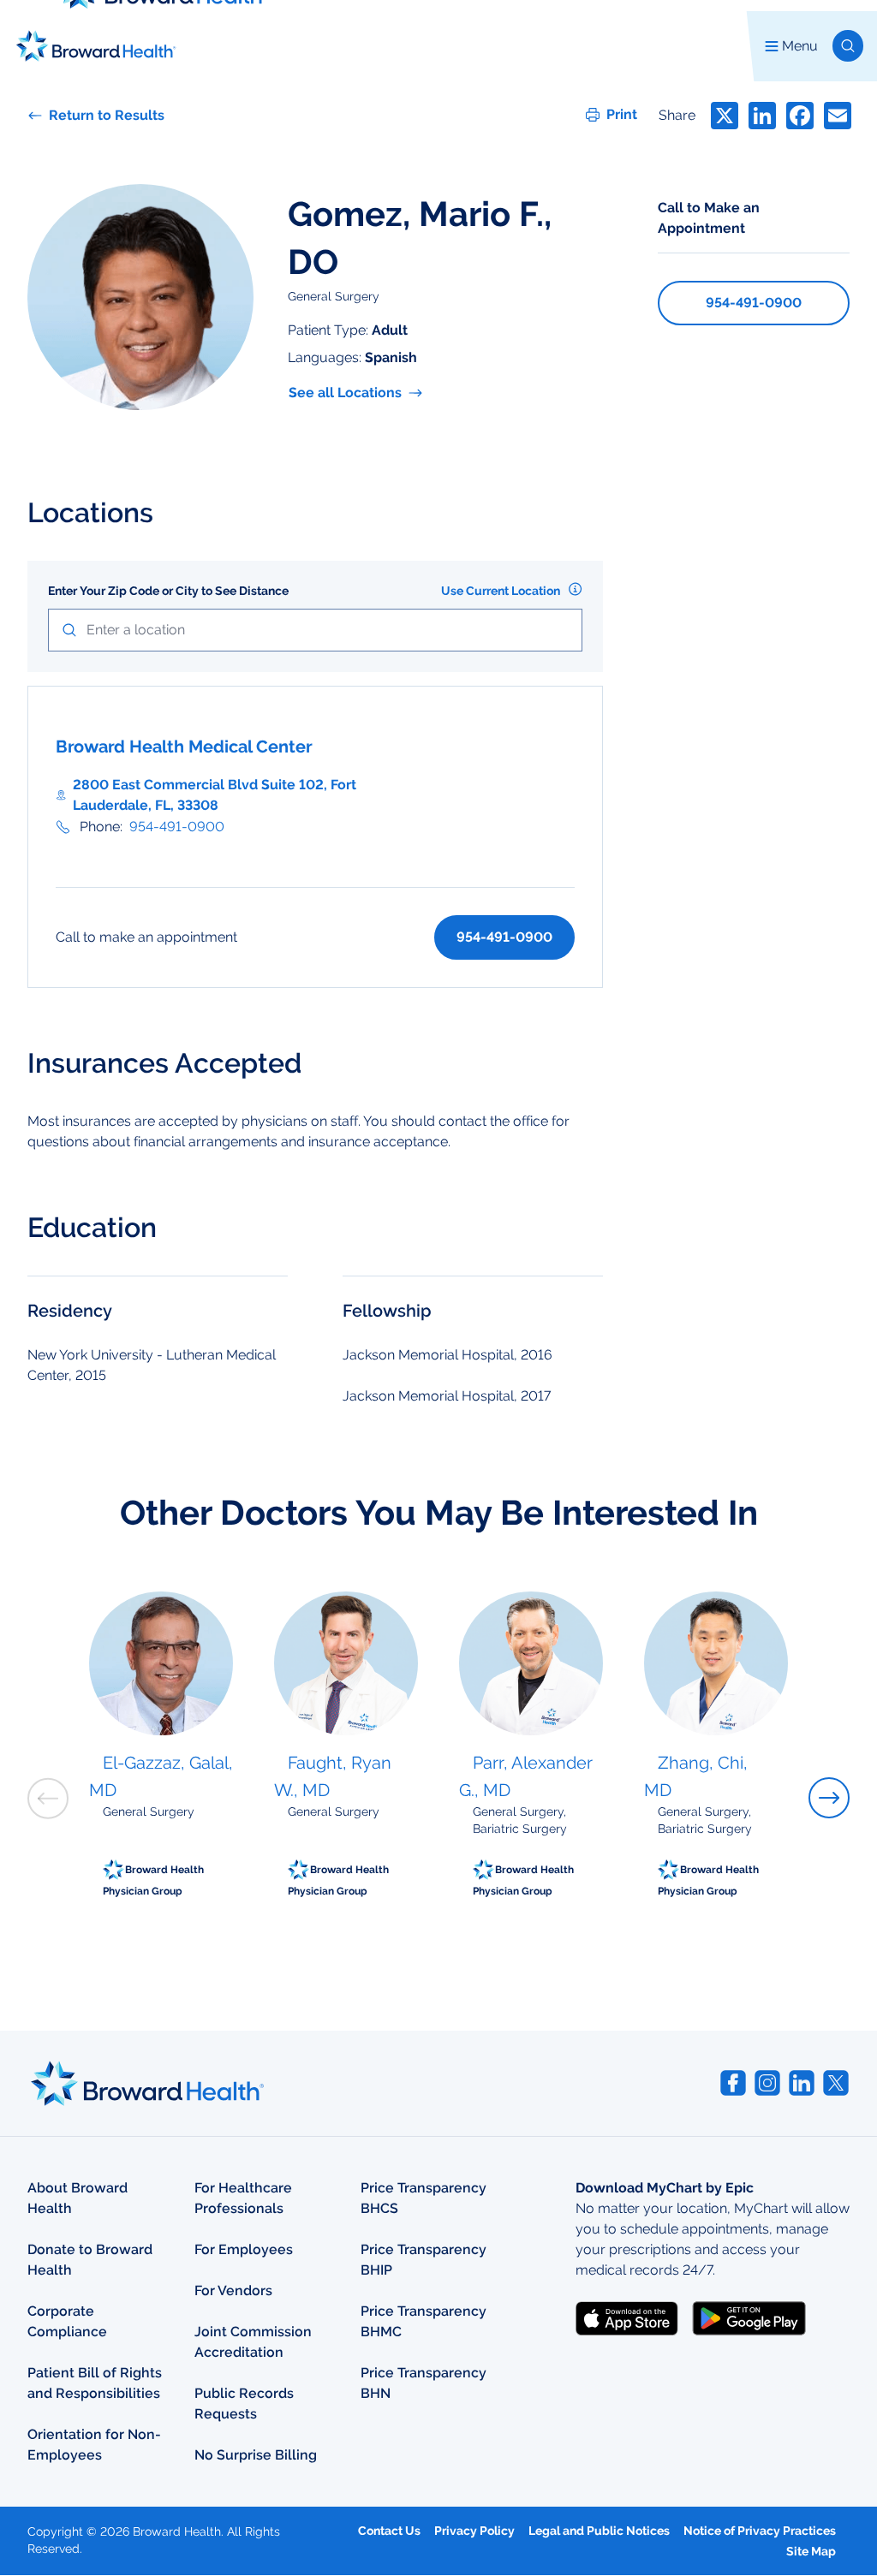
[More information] (575, 589)
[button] (848, 46)
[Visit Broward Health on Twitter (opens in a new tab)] (836, 2083)
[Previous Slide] (48, 1798)
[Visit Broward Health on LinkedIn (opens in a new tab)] (802, 2083)
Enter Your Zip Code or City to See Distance (168, 591)
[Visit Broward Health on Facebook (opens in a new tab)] (733, 2083)
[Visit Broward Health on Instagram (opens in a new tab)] (767, 2083)
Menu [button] (800, 46)
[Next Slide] (829, 1798)
